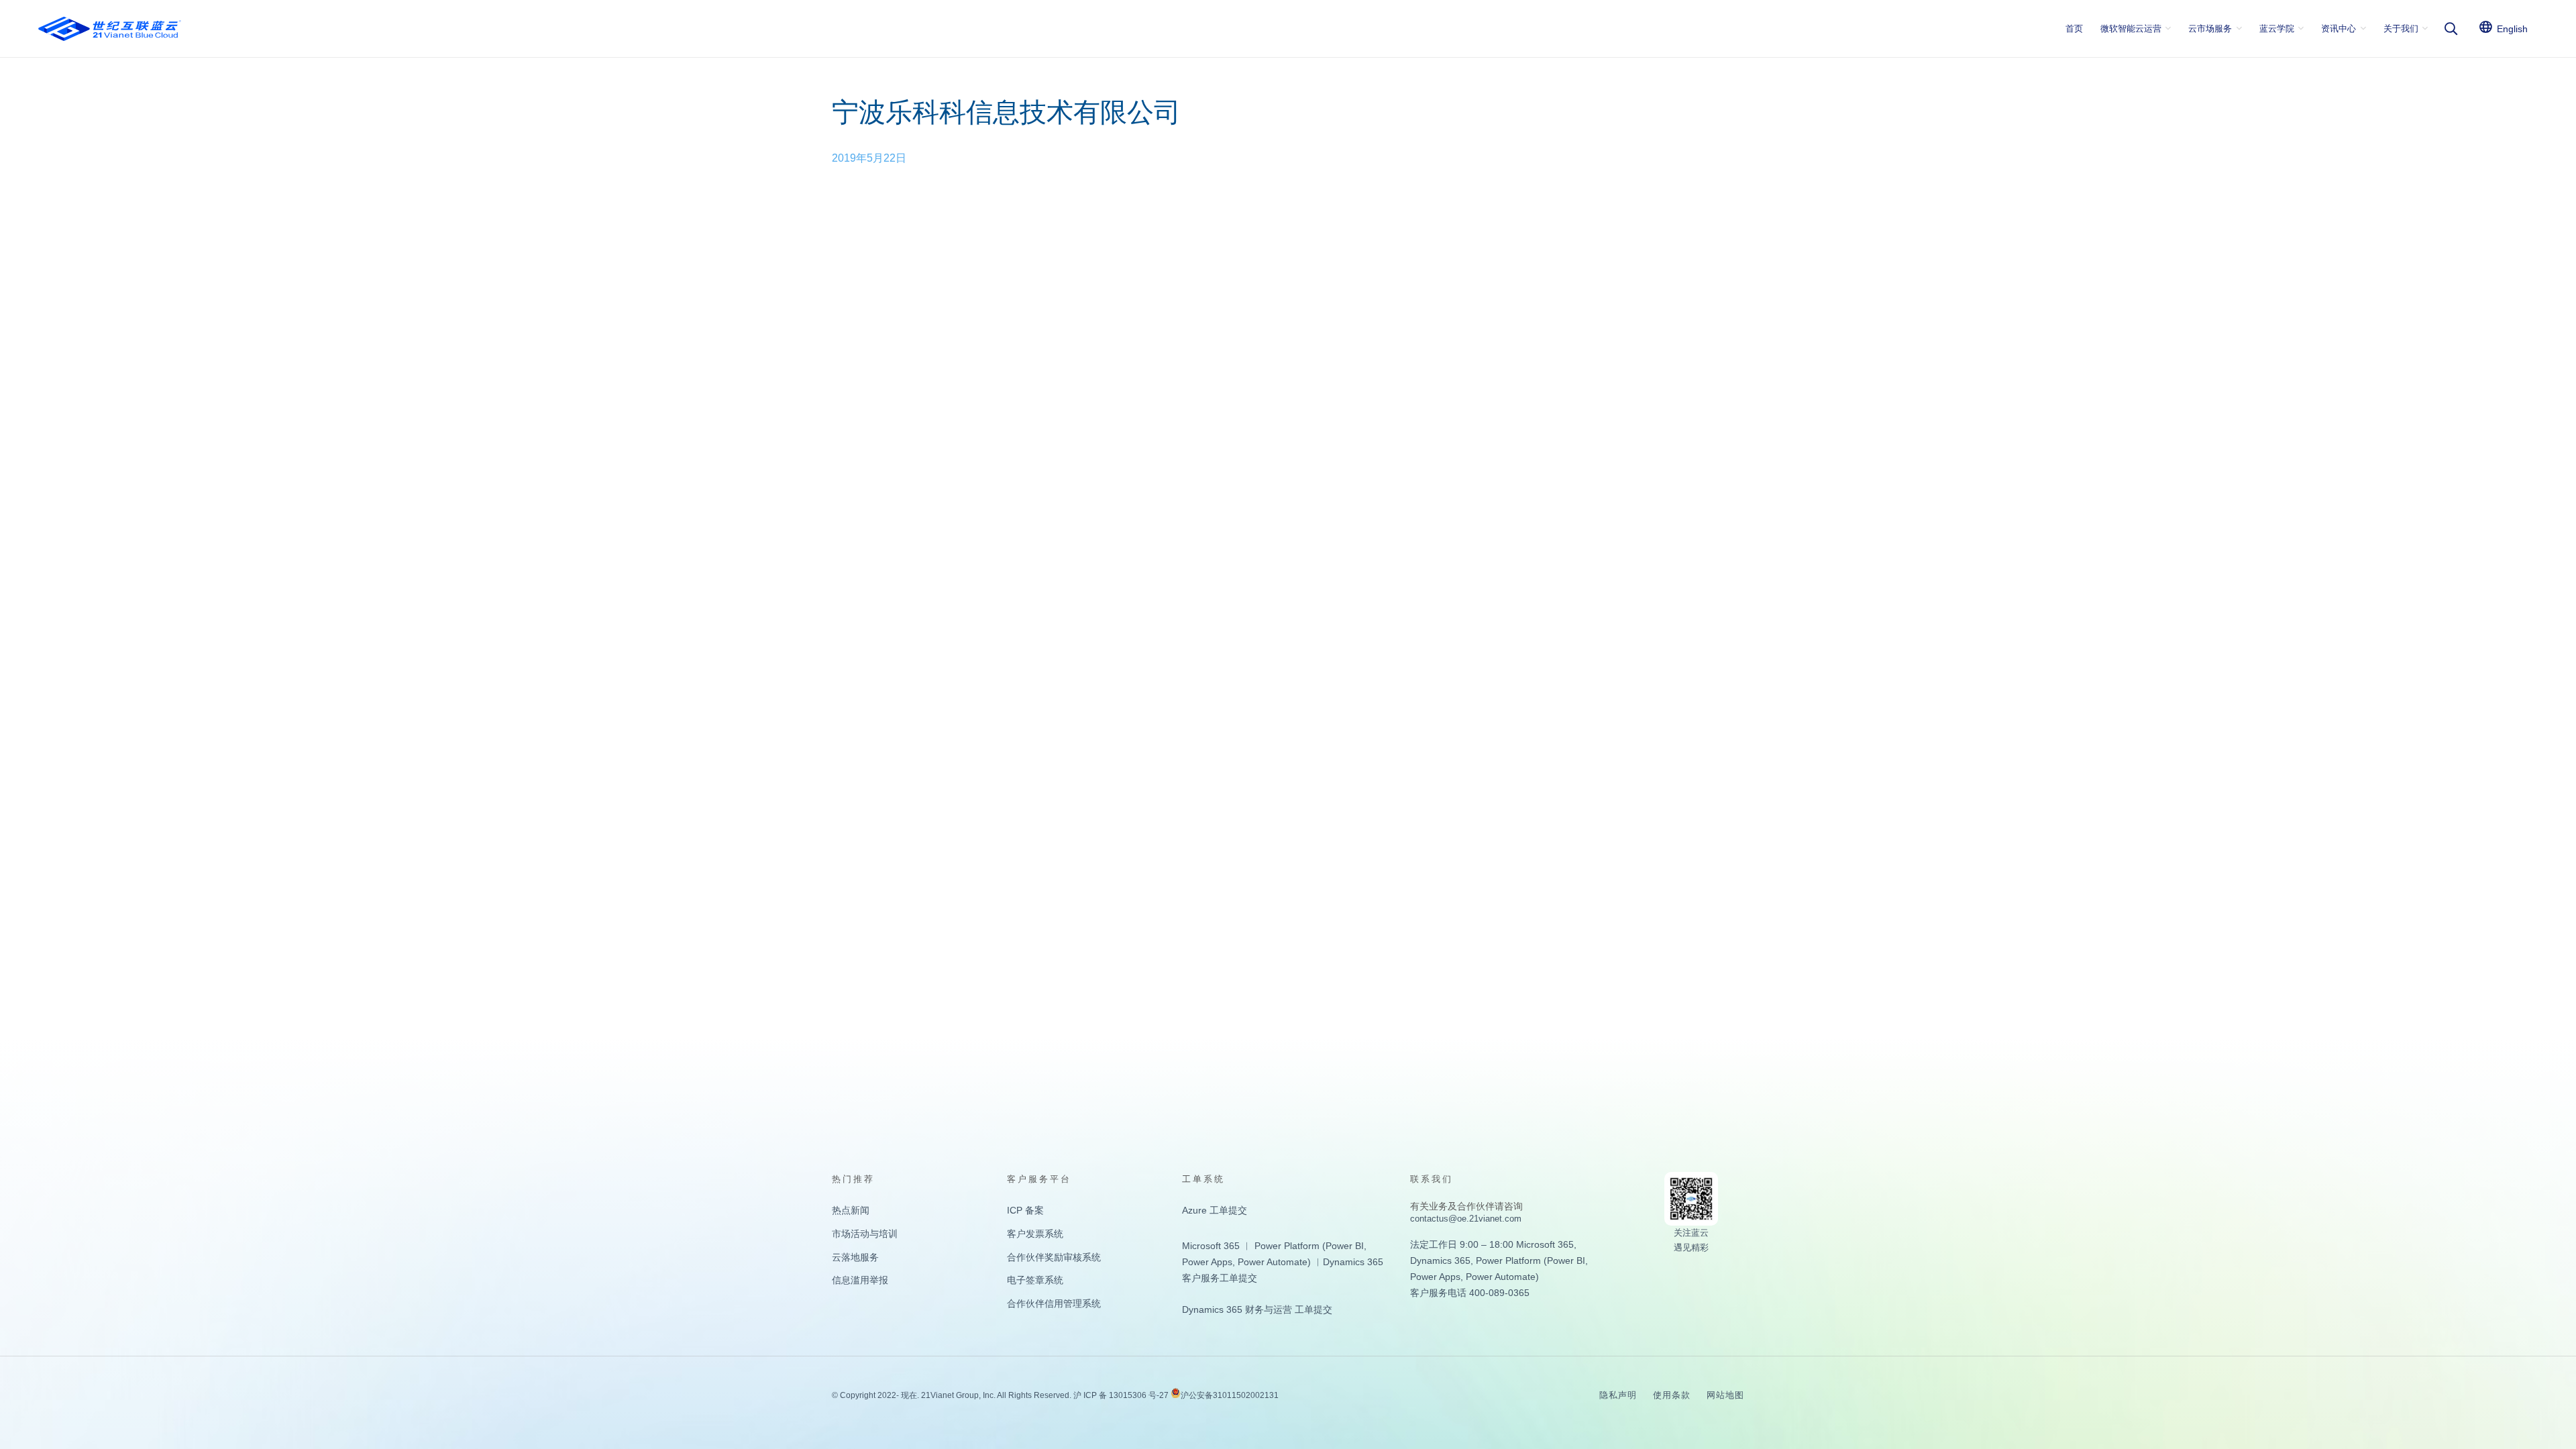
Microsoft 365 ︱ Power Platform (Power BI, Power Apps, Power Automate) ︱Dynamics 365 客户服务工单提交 (1283, 1262)
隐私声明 (1618, 1395)
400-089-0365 (1499, 1293)
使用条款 (1672, 1395)
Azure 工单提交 (1215, 1210)
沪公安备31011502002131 (1230, 1395)
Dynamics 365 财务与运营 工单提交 (1257, 1309)
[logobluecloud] (110, 29)
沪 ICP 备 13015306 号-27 (1121, 1395)
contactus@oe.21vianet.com (1466, 1219)
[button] (2451, 29)
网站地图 (1725, 1395)
